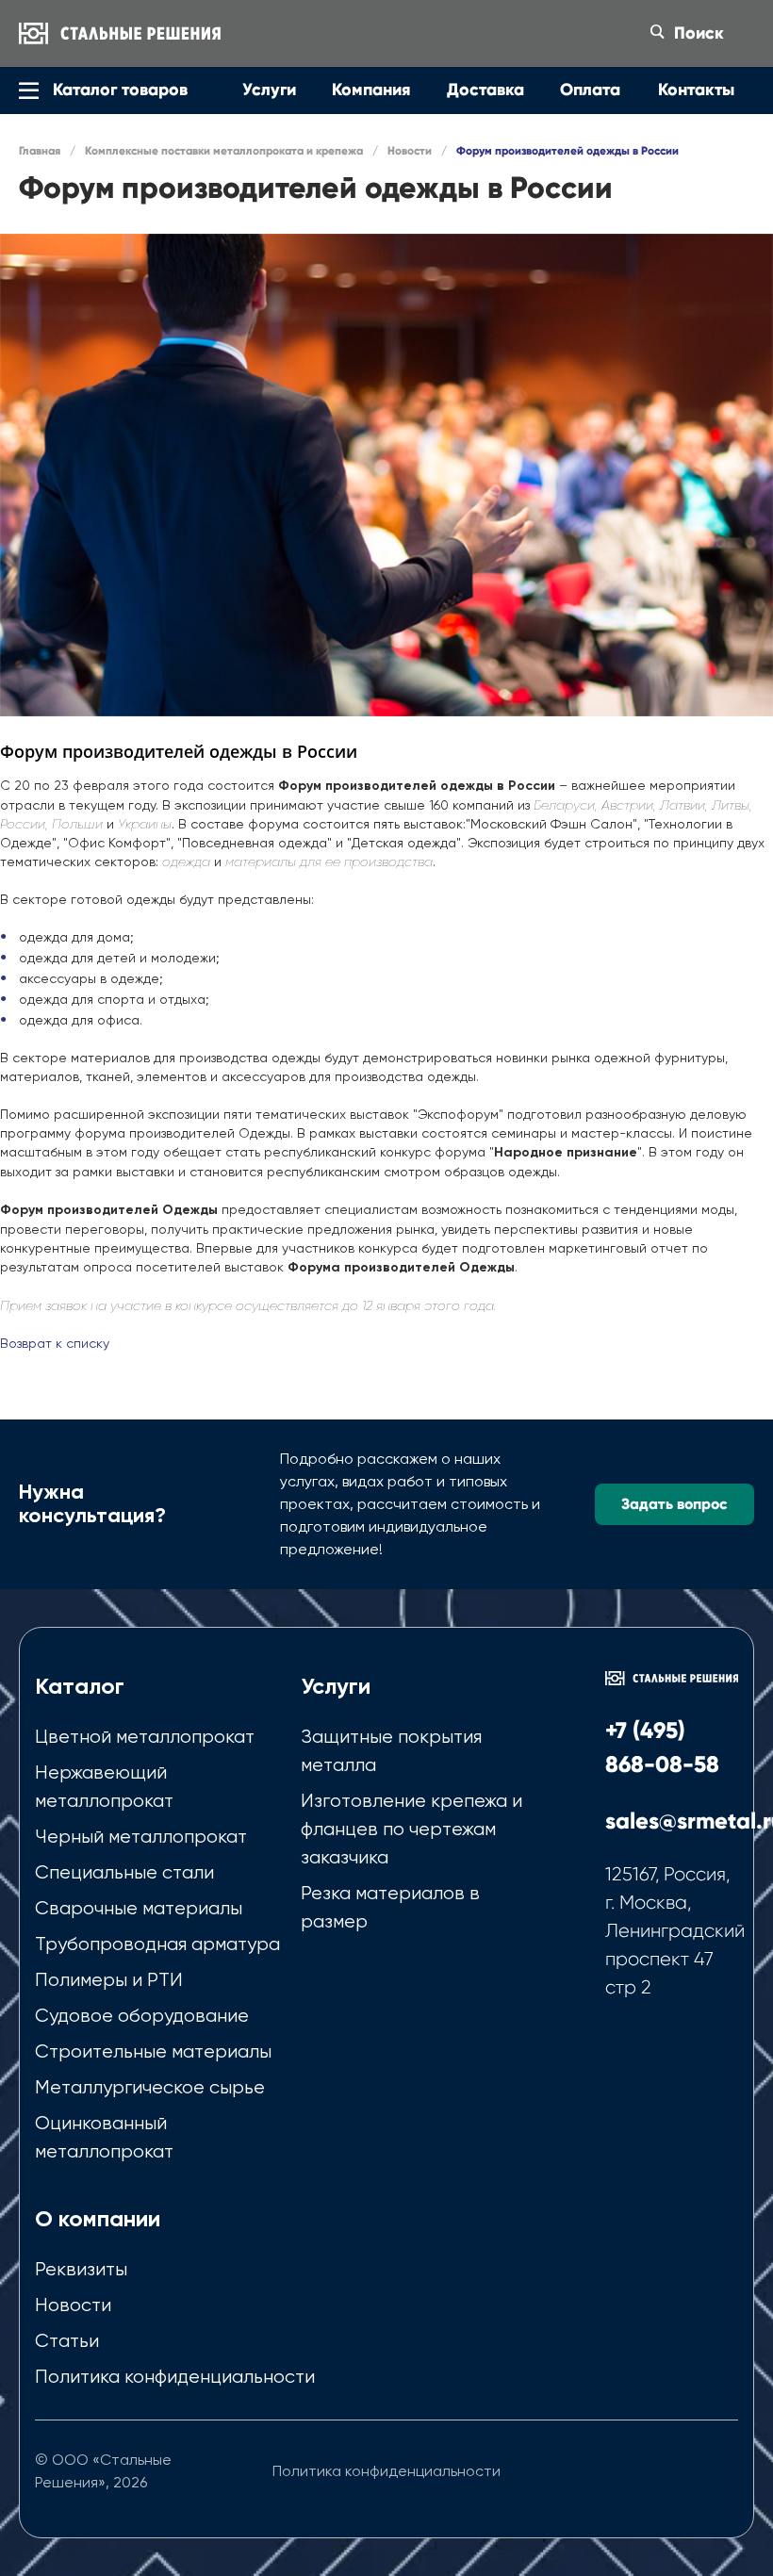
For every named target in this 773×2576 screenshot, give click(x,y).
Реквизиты (81, 2269)
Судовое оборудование (142, 2016)
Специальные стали (124, 1872)
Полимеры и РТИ (109, 1980)
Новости (73, 2305)
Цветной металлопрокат (145, 1737)
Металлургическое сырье (150, 2087)
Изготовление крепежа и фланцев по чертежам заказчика (411, 1829)
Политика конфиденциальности (175, 2377)
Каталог (80, 1686)
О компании (98, 2218)
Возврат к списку (55, 1343)
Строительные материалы (153, 2051)
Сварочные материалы (139, 1908)
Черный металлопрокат (141, 1837)
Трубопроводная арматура (157, 1944)
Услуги (336, 1686)
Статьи (67, 2341)
